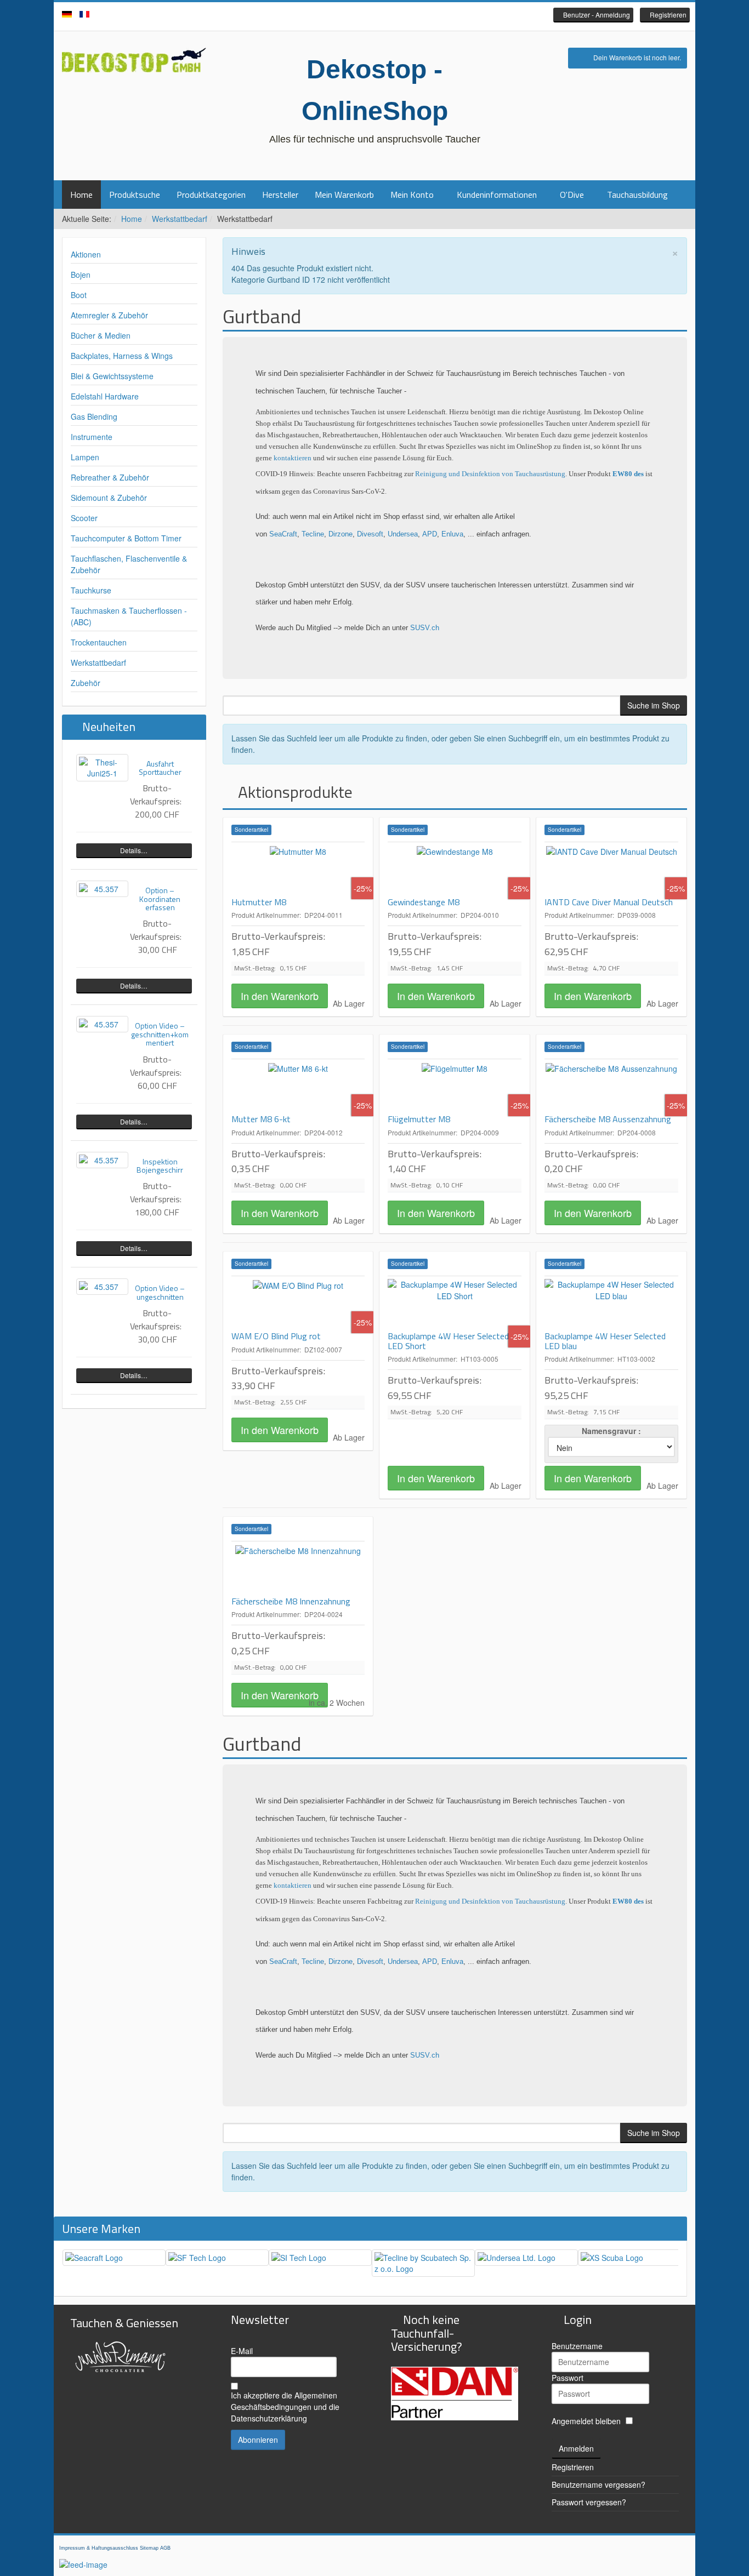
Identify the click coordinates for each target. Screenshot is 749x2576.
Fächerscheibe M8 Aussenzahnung (608, 1119)
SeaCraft (283, 534)
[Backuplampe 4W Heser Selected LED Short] (455, 1304)
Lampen (85, 457)
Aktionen (86, 254)
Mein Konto (412, 195)
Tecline (313, 534)
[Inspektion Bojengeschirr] (102, 1160)
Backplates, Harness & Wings (122, 356)
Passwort (568, 2378)
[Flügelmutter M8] (455, 1087)
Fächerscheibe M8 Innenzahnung (291, 1601)
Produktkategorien (211, 195)
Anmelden (576, 2448)
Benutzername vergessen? (598, 2484)
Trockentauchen (99, 642)
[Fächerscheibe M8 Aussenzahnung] (611, 1087)
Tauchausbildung (637, 195)
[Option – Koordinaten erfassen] (102, 889)
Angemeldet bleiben (586, 2421)
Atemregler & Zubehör (109, 315)
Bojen (81, 275)
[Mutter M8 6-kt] (298, 1087)
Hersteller (280, 195)
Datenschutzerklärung (269, 2418)
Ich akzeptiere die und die (285, 2407)
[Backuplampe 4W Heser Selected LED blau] (611, 1304)
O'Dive (572, 195)
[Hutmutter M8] (298, 870)
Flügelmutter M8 (419, 1119)
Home (81, 195)
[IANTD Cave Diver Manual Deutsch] (611, 870)
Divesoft (370, 534)
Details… (134, 850)
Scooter (84, 518)
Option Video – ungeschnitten (160, 1292)
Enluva (452, 534)
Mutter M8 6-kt (261, 1119)
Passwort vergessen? (589, 2502)
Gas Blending (94, 416)
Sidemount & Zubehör (109, 498)
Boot (79, 295)
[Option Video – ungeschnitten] (102, 1287)
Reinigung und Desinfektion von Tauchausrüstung (490, 474)
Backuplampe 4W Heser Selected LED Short (448, 1341)
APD (430, 534)
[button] (593, 15)
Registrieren (573, 2467)
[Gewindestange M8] (455, 870)
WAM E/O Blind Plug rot (276, 1336)
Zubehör (86, 683)
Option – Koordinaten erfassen (160, 899)
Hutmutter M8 (259, 902)
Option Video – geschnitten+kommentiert (160, 1034)
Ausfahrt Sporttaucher (160, 768)
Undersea (403, 534)
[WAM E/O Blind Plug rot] (298, 1304)
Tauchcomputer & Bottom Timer (126, 538)
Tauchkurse (91, 590)
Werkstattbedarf (180, 219)
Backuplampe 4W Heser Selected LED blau (605, 1341)
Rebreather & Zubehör (110, 477)
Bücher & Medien (101, 335)
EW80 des (628, 474)
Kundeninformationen (497, 195)
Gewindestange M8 (424, 902)
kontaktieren (293, 458)
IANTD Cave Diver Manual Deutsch (609, 902)
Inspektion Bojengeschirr (160, 1166)
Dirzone (341, 534)
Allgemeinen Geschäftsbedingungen (284, 2401)
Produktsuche (135, 195)
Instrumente (92, 437)
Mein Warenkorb (344, 195)
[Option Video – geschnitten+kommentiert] (102, 1024)
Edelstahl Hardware (105, 396)
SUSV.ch (425, 628)
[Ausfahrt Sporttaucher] (102, 768)
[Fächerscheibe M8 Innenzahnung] (298, 1569)
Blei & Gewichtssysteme (112, 376)
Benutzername (577, 2346)
